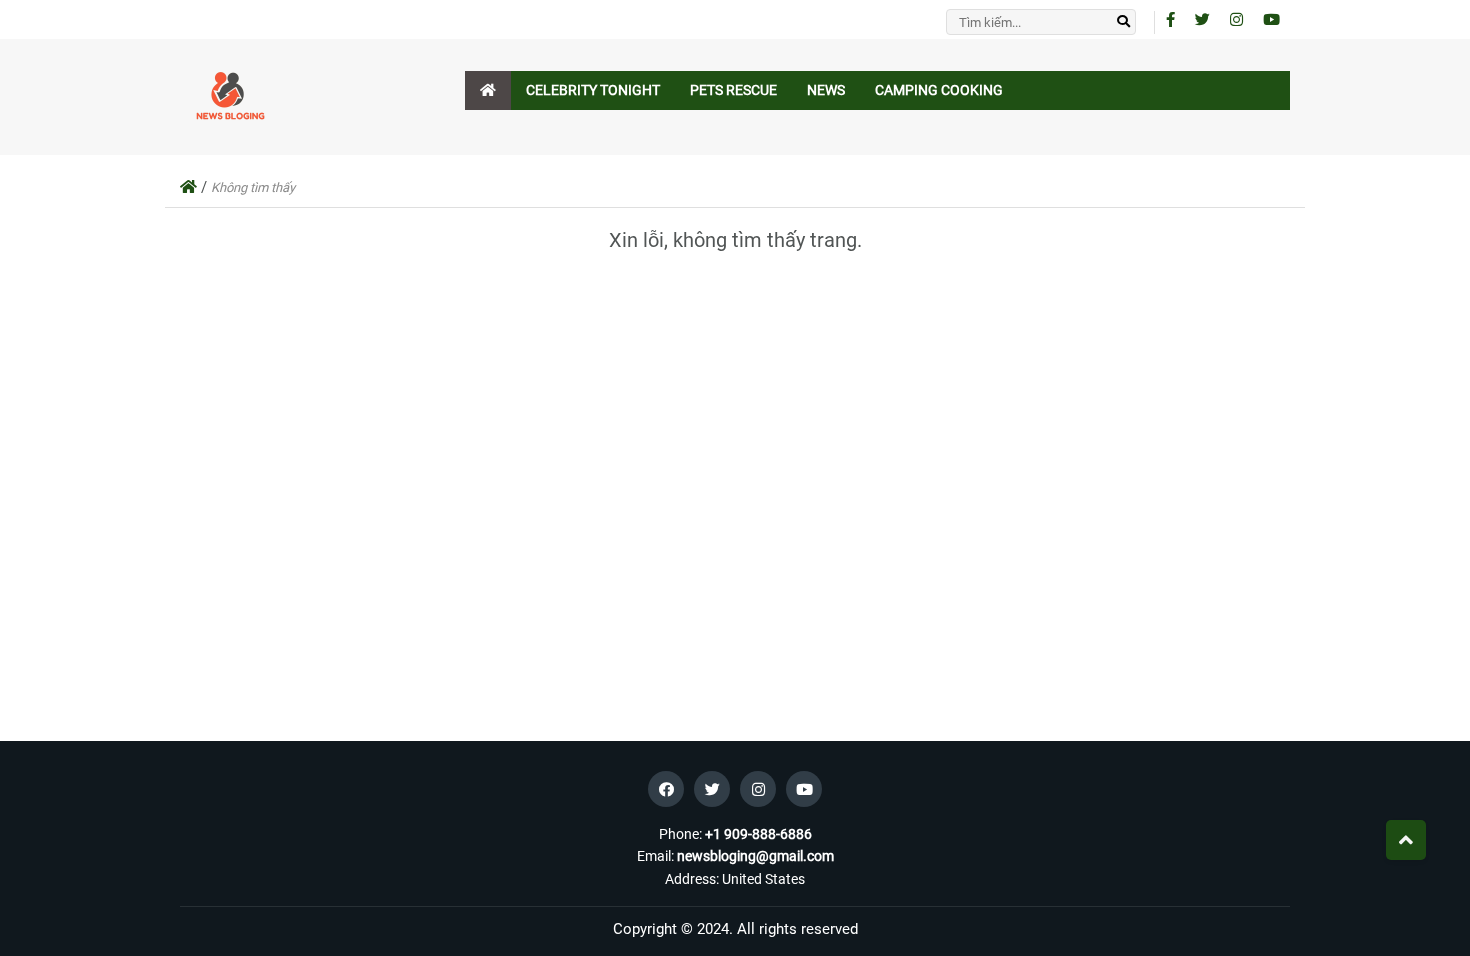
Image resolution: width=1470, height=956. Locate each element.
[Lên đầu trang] (1406, 840)
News (826, 90)
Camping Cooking (939, 90)
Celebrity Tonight (593, 90)
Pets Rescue (733, 90)
